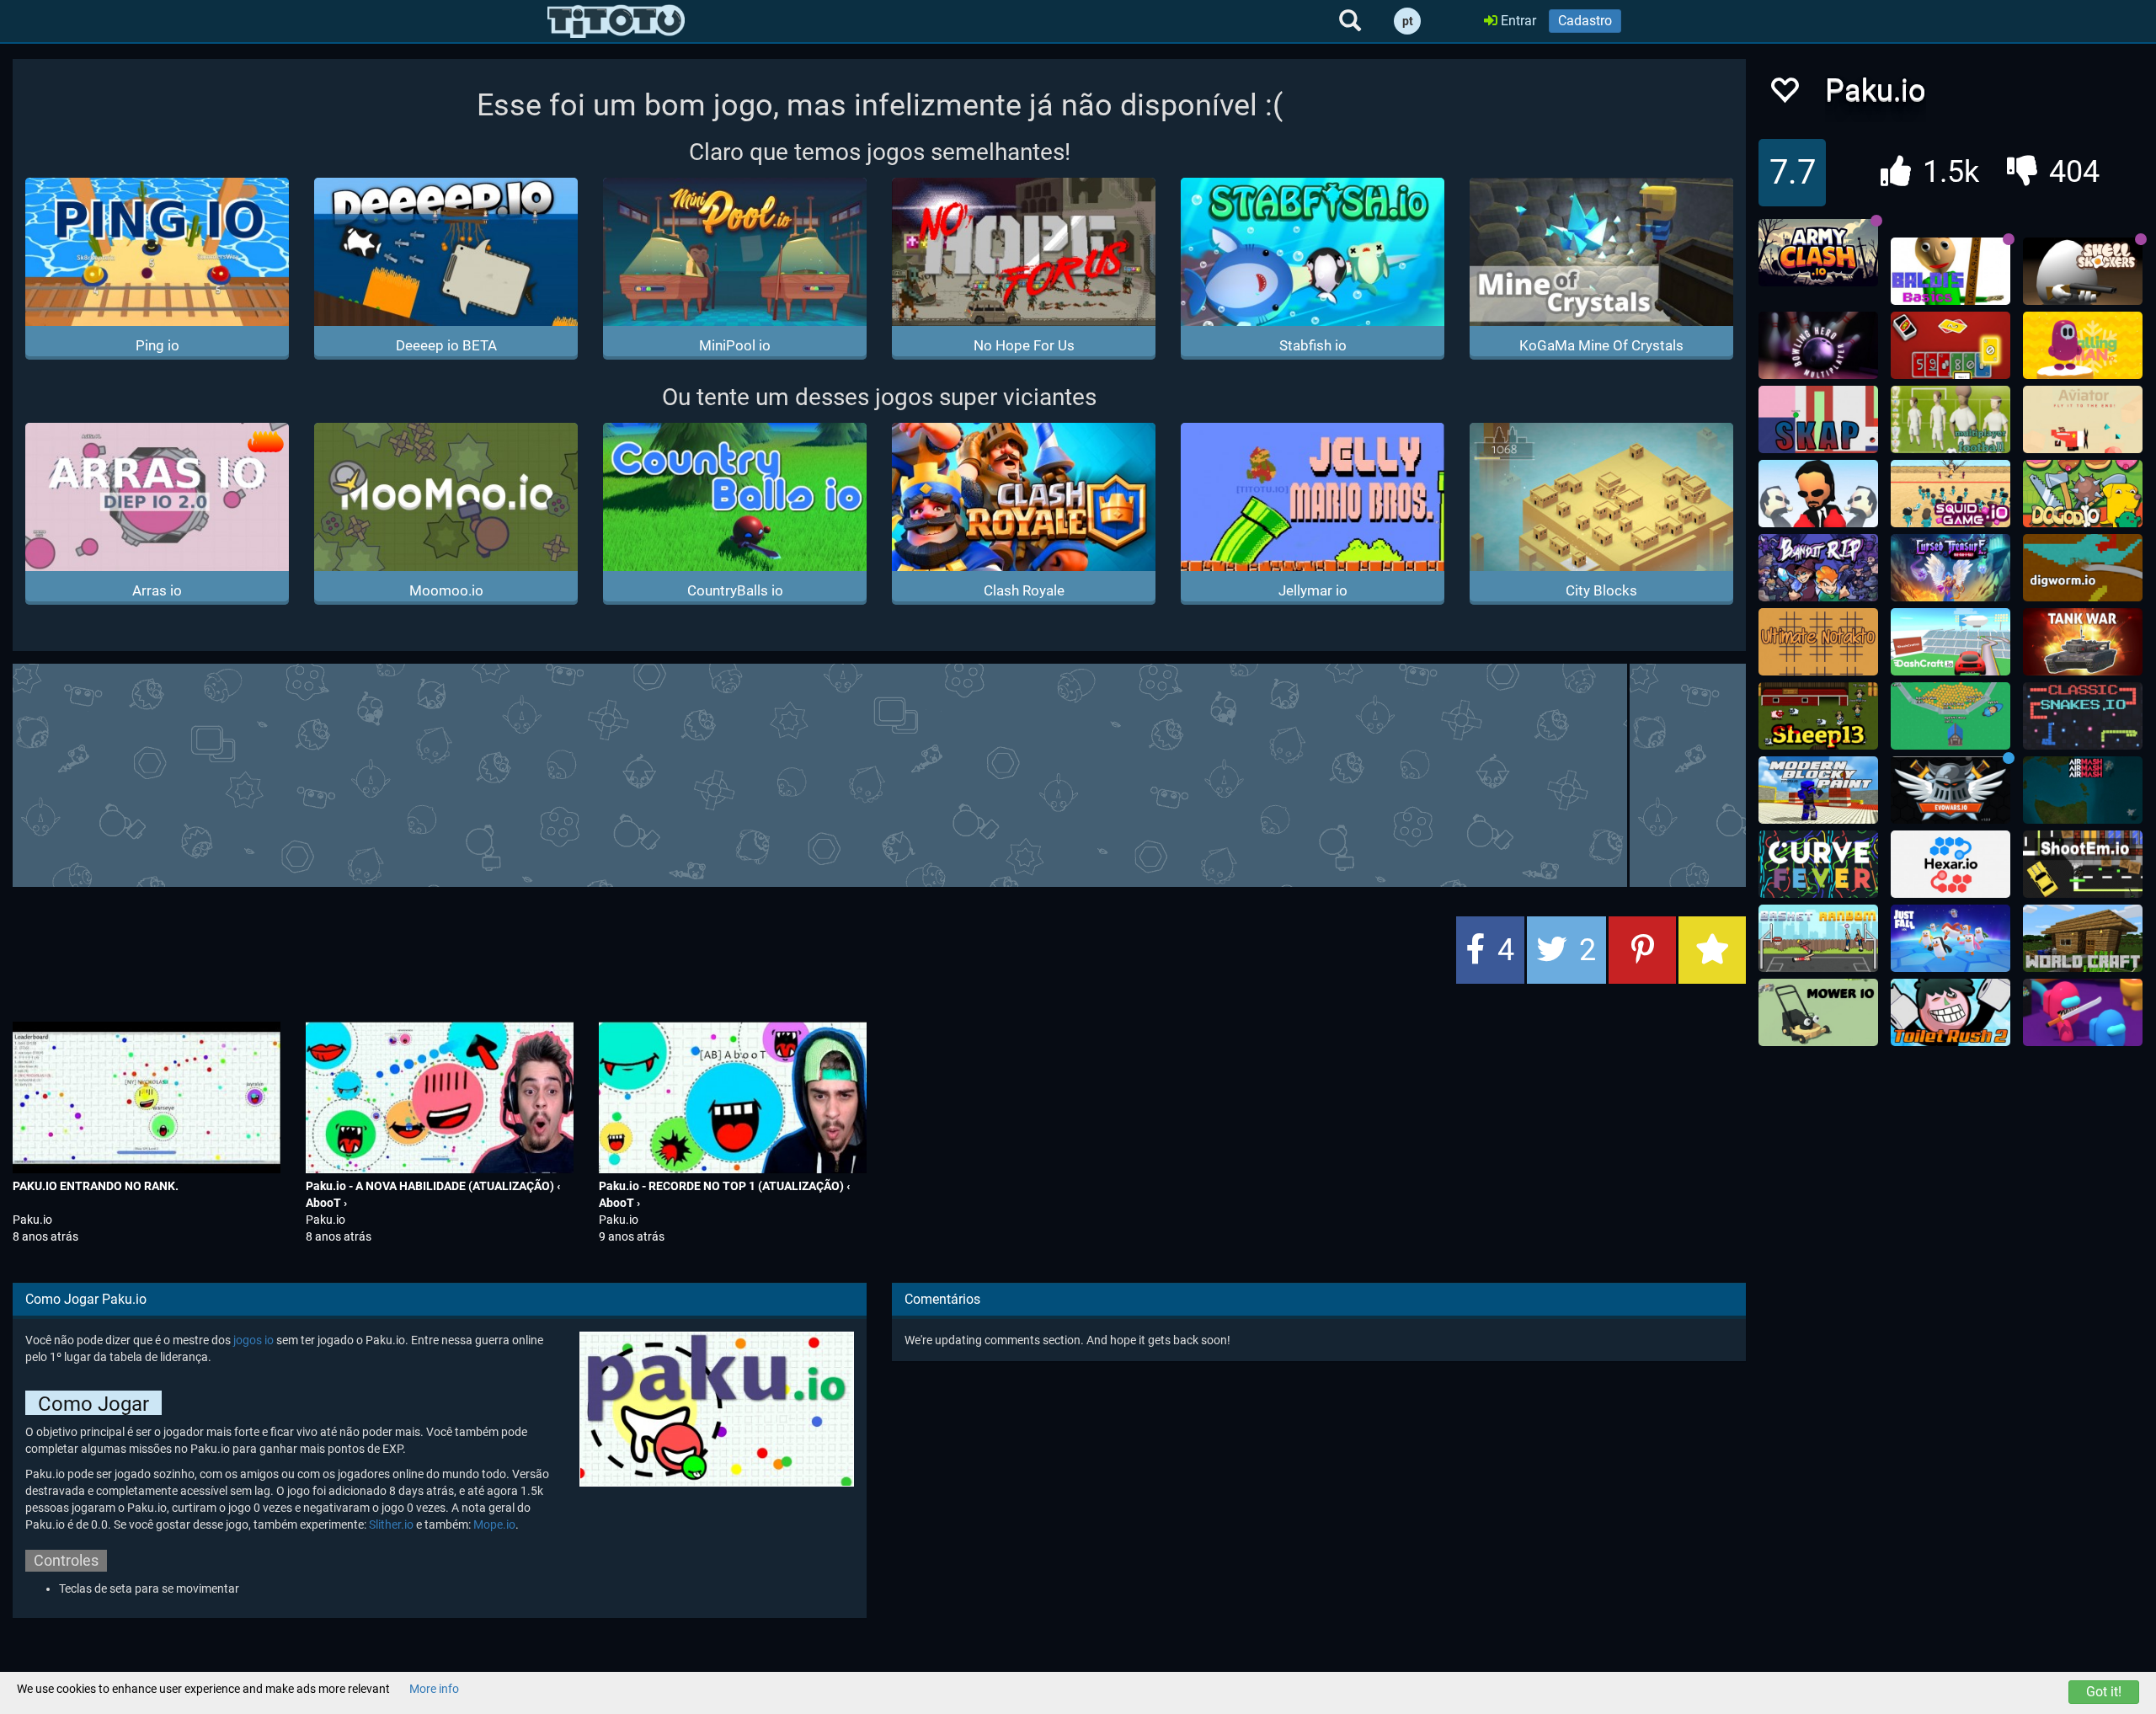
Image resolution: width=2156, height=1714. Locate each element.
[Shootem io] (2083, 864)
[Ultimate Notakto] (1818, 642)
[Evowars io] (1951, 790)
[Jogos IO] (616, 21)
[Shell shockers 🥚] (2083, 271)
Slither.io (391, 1524)
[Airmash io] (2083, 790)
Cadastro (1585, 21)
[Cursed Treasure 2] (1951, 568)
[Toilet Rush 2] (1951, 1012)
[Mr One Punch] (1818, 494)
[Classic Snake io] (2083, 716)
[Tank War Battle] (2083, 642)
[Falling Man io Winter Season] (2083, 345)
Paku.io (32, 1220)
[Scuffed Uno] (1951, 345)
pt (1408, 21)
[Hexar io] (1951, 864)
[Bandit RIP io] (1818, 568)
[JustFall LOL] (1951, 938)
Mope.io (494, 1524)
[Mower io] (1818, 1012)
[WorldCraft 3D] (2083, 938)
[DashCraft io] (1951, 642)
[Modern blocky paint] (1818, 790)
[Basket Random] (1818, 938)
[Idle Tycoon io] (1951, 716)
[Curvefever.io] (1818, 864)
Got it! (2104, 1692)
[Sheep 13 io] (1818, 716)
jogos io (253, 1340)
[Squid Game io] (1951, 494)
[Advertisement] (879, 773)
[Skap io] (1818, 419)
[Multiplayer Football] (1951, 419)
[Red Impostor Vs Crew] (2083, 1012)
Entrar (1517, 21)
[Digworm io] (2083, 568)
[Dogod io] (2083, 494)
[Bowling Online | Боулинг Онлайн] (1818, 345)
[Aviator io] (2083, 419)
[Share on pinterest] (1642, 950)
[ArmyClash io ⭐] (1818, 253)
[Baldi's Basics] (1951, 271)
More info (434, 1689)
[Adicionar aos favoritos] (1712, 950)
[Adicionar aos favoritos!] (1784, 95)
